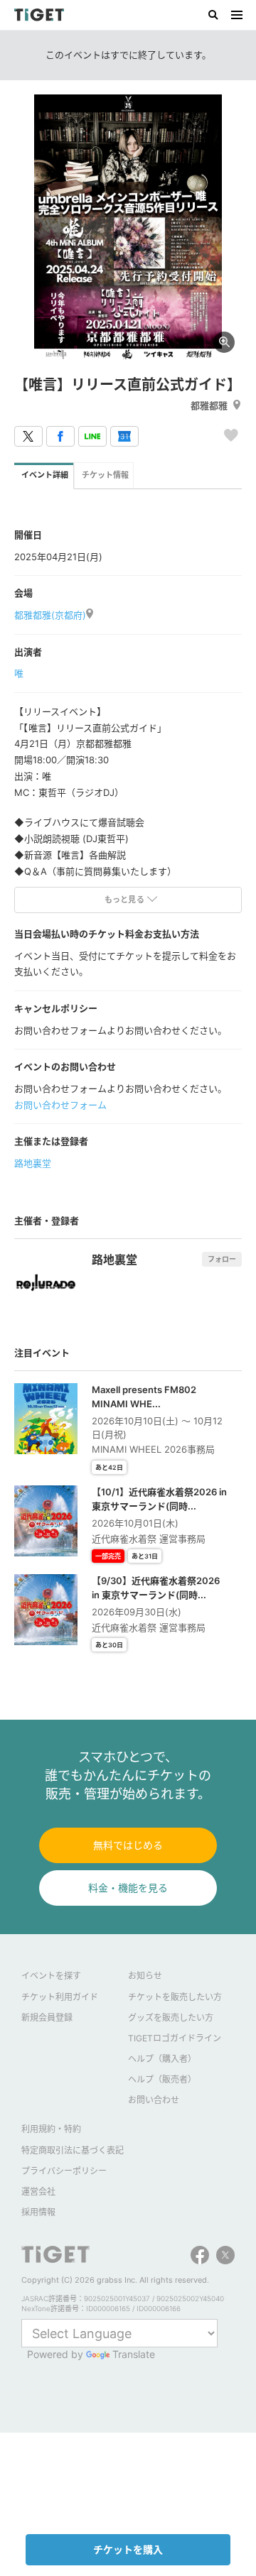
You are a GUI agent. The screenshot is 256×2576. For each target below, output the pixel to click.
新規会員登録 (47, 2018)
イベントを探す (51, 1976)
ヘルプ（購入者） (162, 2059)
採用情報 (38, 2212)
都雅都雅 (209, 405)
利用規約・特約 (51, 2129)
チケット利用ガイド (60, 1997)
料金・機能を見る (128, 1888)
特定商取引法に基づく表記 (73, 2150)
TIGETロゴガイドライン (175, 2038)
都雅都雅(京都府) (50, 615)
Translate (134, 2354)
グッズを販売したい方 (171, 2018)
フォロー (222, 1259)
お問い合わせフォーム (60, 1105)
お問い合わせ (154, 2100)
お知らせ (145, 1976)
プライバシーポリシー (64, 2171)
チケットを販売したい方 (175, 1997)
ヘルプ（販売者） (162, 2079)
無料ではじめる (128, 1845)
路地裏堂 (33, 1163)
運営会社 (38, 2192)
